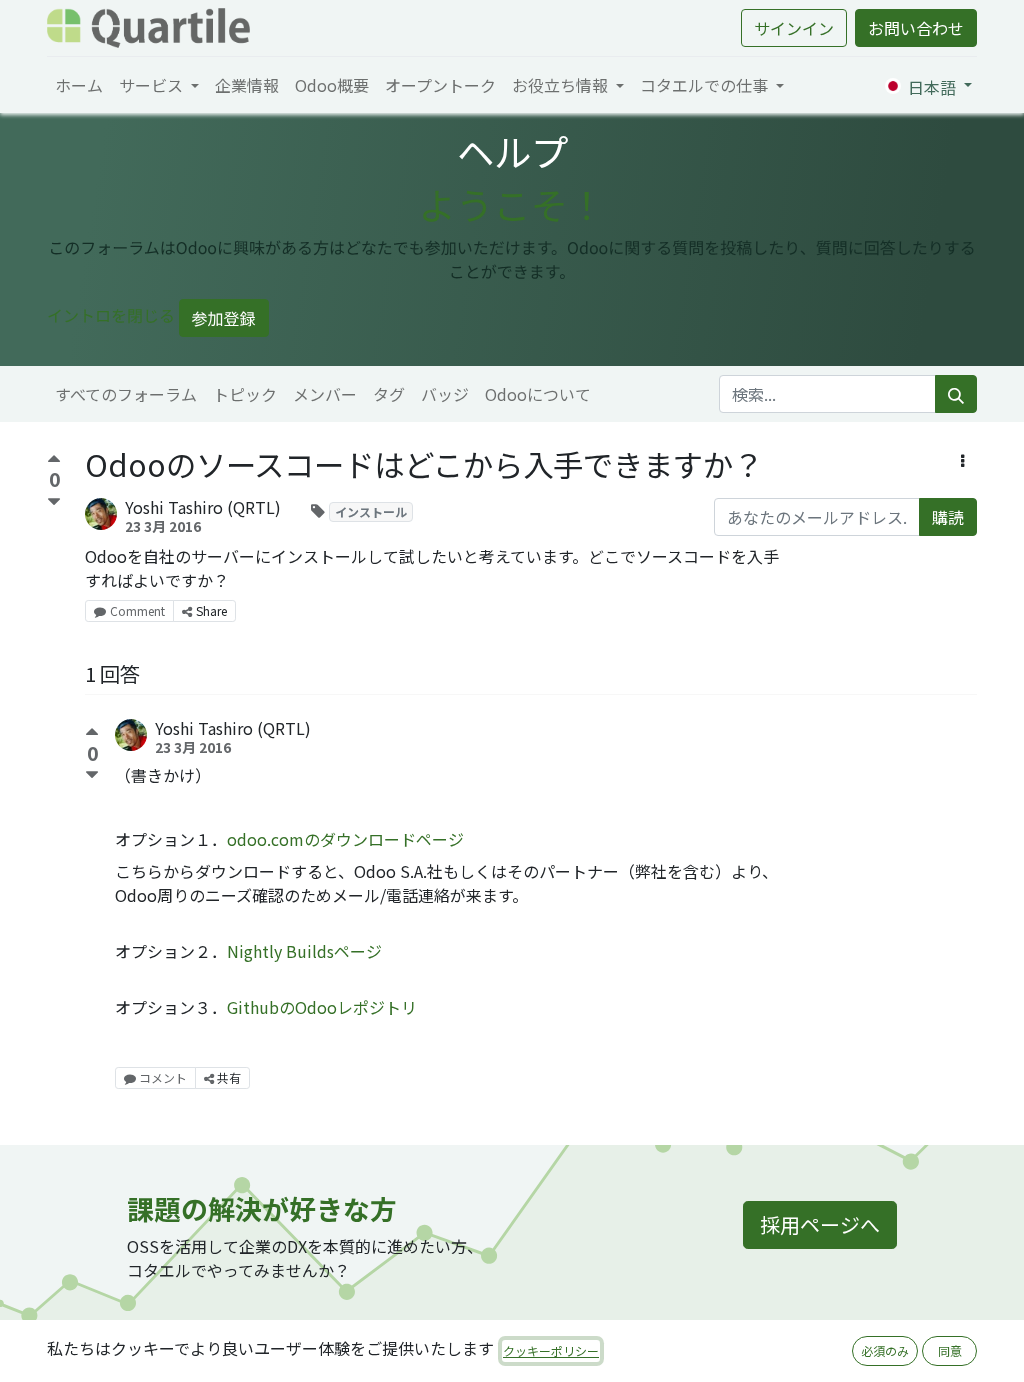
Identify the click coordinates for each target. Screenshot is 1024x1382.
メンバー (325, 394)
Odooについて (538, 394)
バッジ (445, 394)
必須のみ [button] (885, 1350)
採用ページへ (820, 1224)
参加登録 (224, 318)
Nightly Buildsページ (304, 951)
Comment (137, 610)
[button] (962, 460)
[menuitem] (79, 85)
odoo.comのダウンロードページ (345, 839)
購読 (948, 517)
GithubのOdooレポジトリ (322, 1007)
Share (211, 610)
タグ (389, 394)
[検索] (956, 394)
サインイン (794, 28)
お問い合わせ (916, 28)
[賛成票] (54, 461)
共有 (227, 1077)
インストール (371, 511)
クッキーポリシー (551, 1350)
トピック (245, 394)
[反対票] (54, 502)
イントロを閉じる (111, 315)
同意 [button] (950, 1350)
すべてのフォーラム (126, 394)
